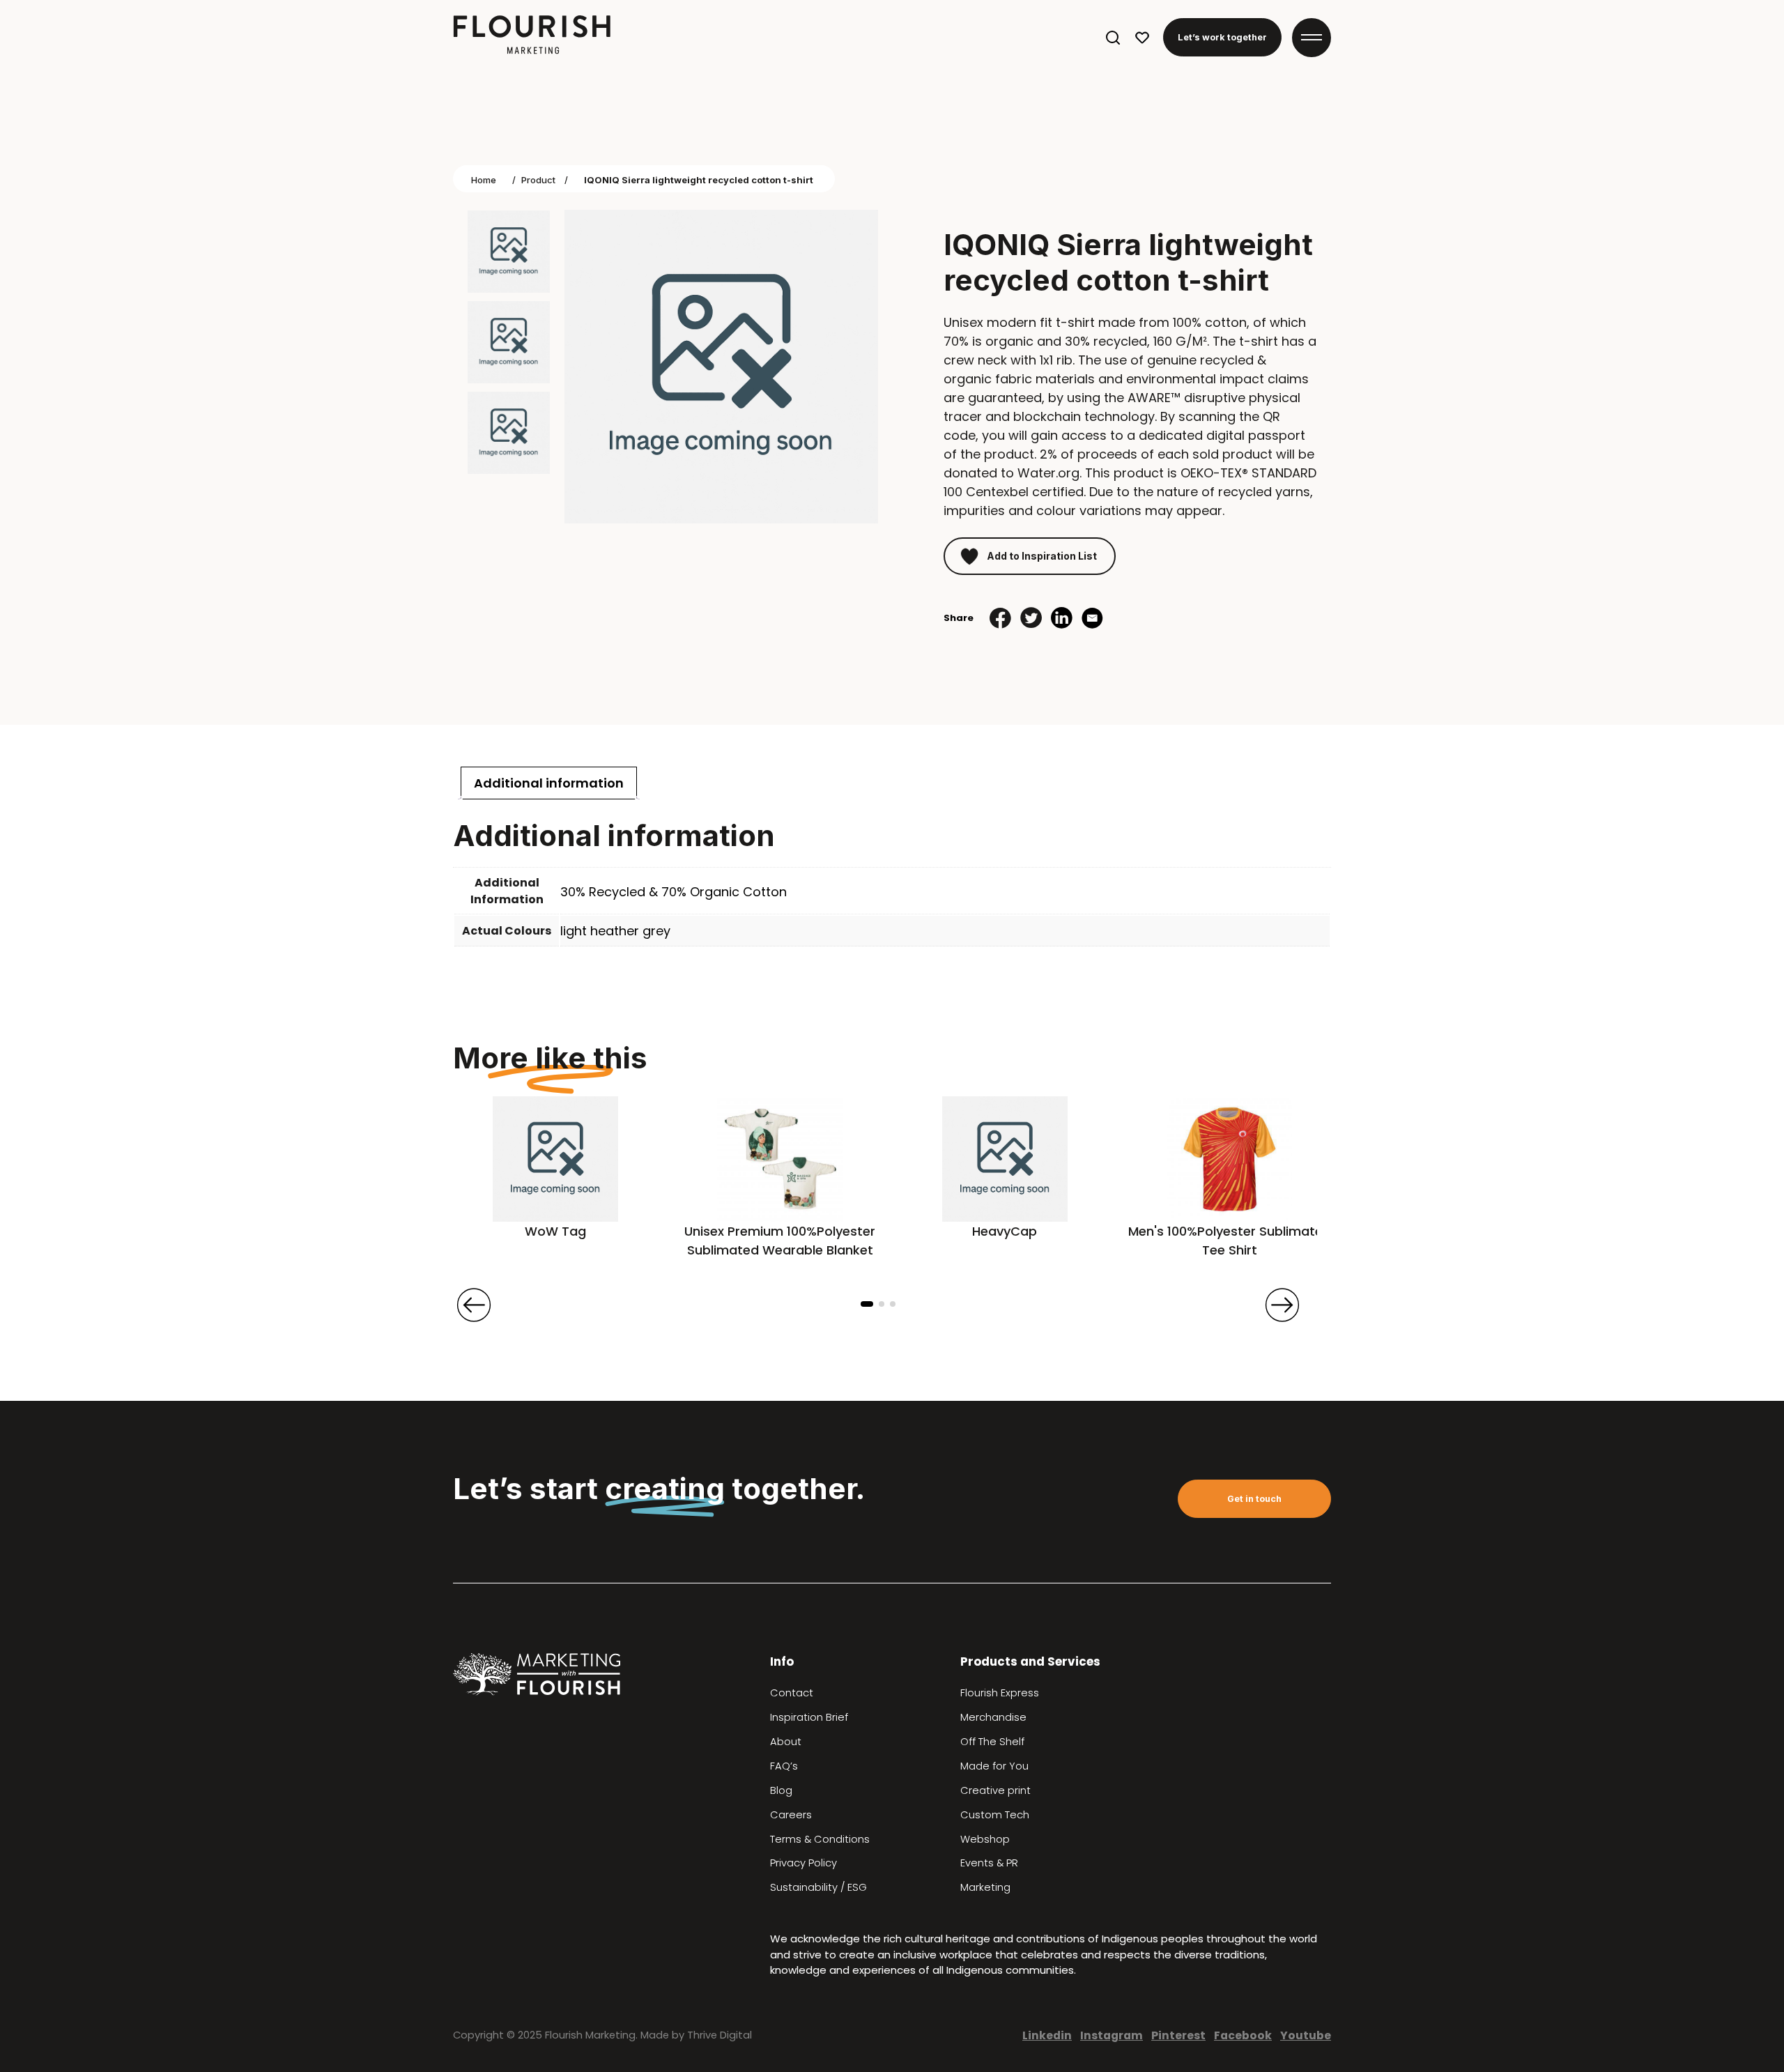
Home (484, 180)
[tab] (549, 783)
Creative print (995, 1790)
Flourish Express (1000, 1693)
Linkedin (1047, 2035)
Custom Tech (995, 1815)
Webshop (985, 1839)
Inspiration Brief (809, 1717)
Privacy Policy (803, 1863)
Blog (781, 1790)
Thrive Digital (720, 2035)
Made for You (994, 1766)
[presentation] (474, 1305)
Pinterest (1178, 2035)
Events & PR (989, 1863)
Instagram (1112, 2035)
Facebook (1243, 2035)
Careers (791, 1815)
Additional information (549, 783)
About (786, 1742)
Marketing (985, 1887)
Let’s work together (1222, 37)
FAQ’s (784, 1766)
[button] (867, 1304)
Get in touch (1254, 1499)
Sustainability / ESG (818, 1887)
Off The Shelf (992, 1742)
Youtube (1306, 2035)
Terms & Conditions (820, 1839)
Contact (792, 1693)
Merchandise (993, 1717)
